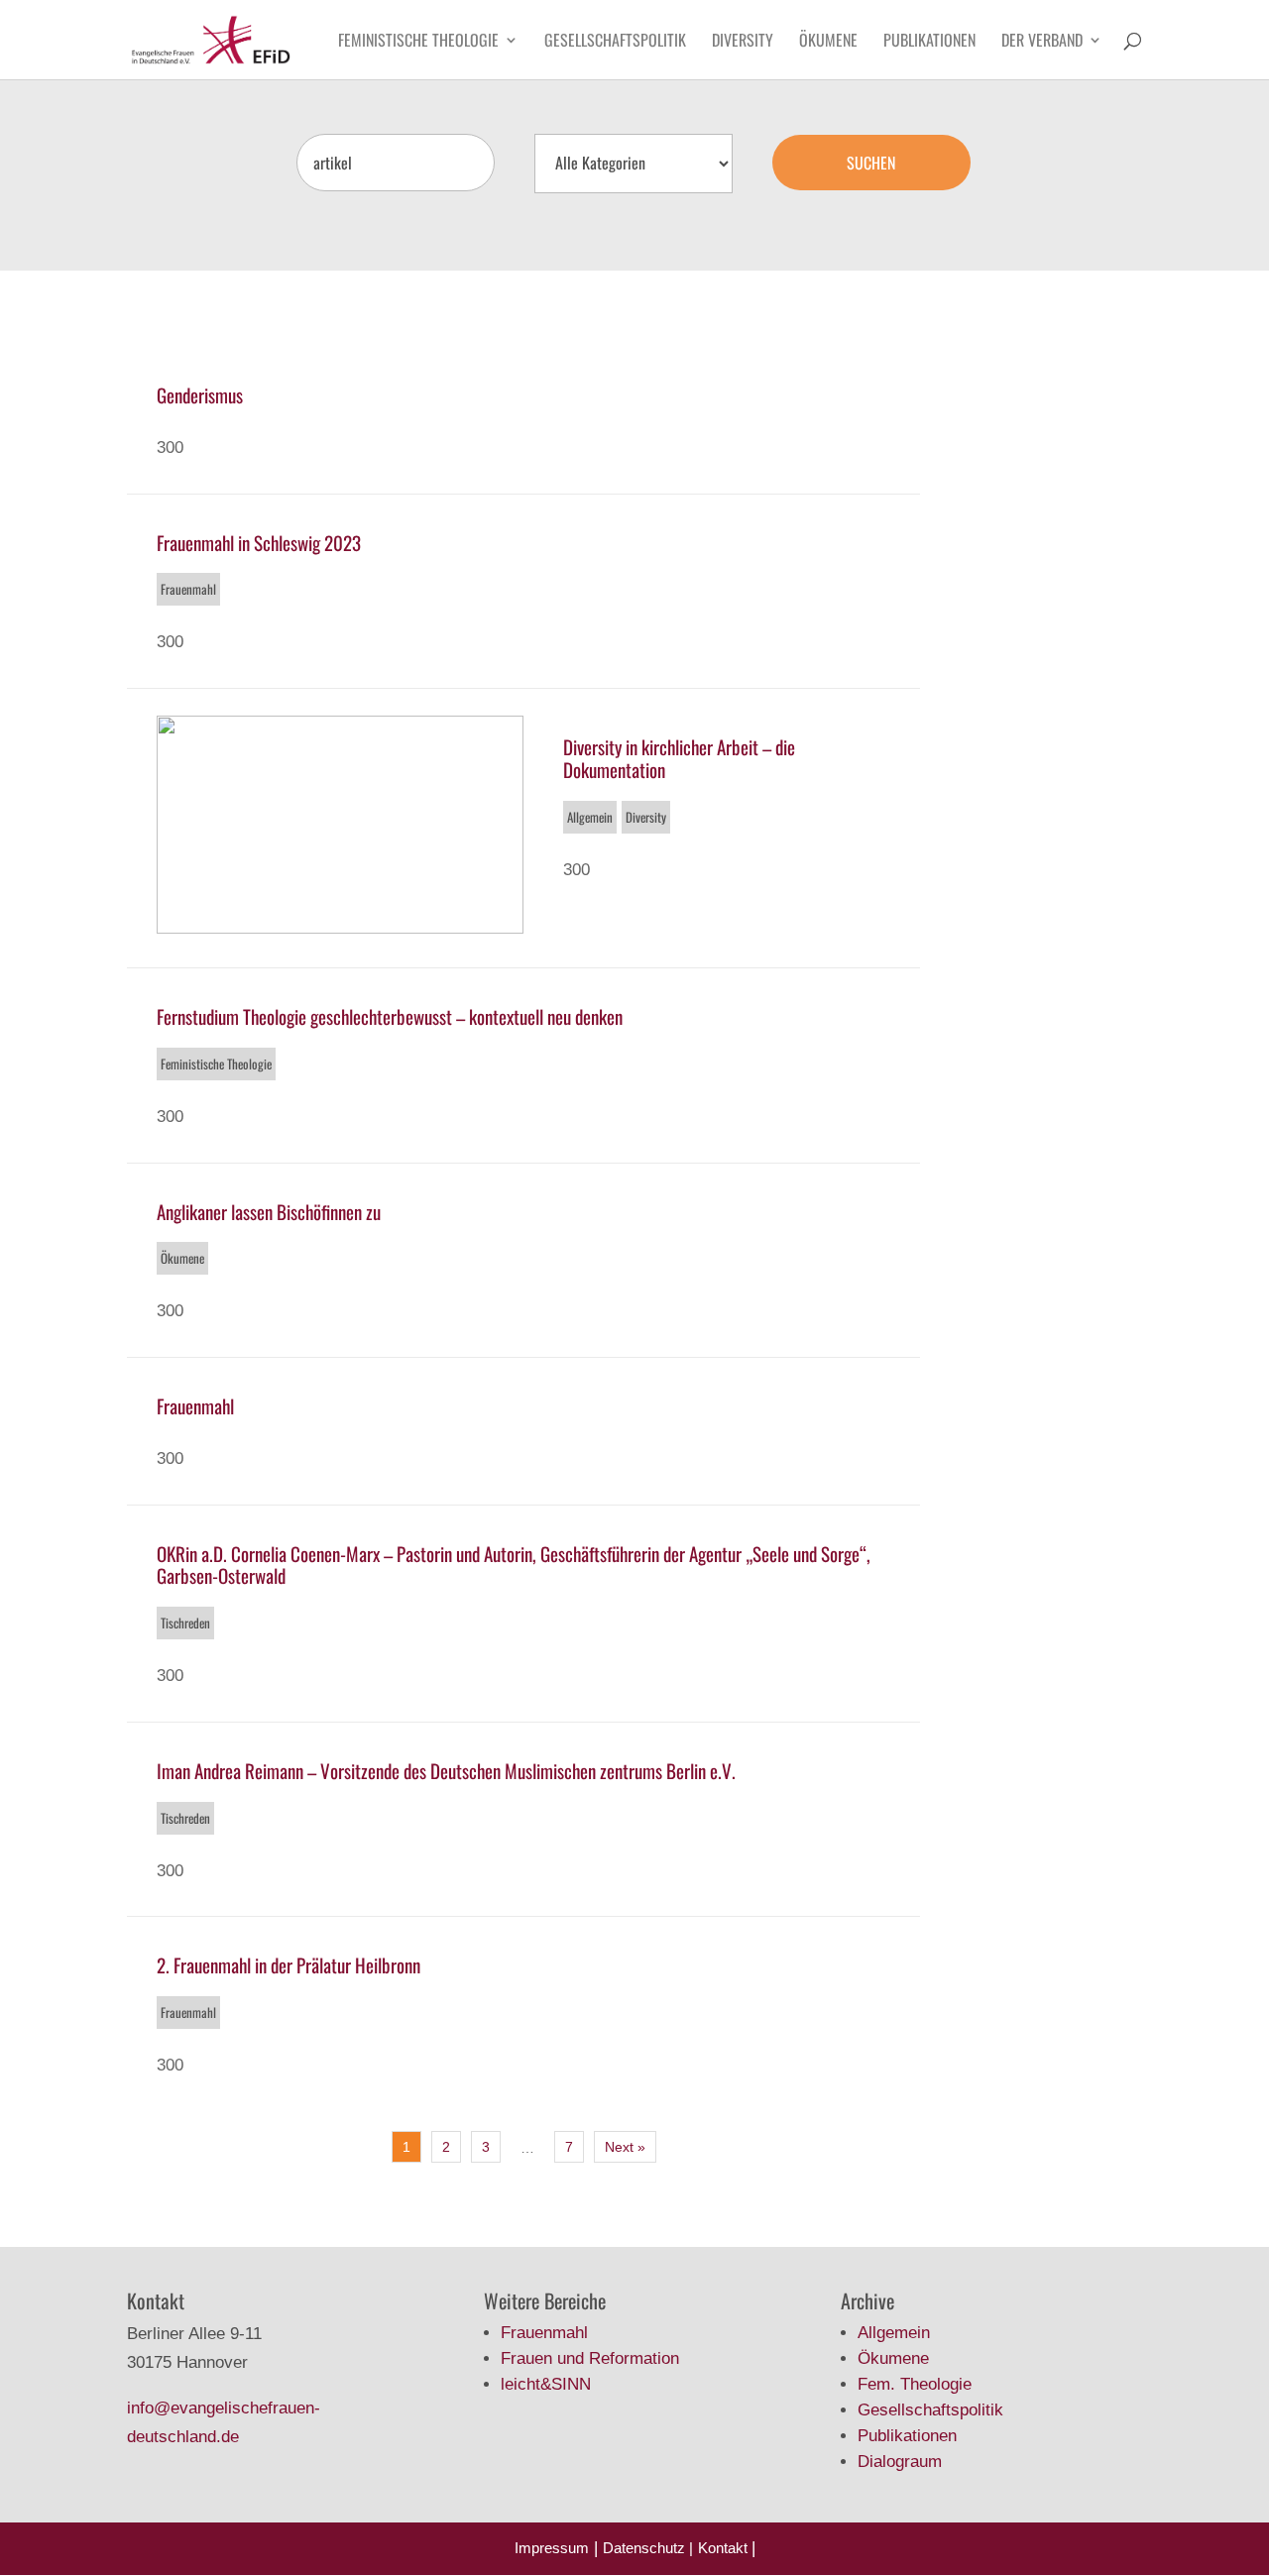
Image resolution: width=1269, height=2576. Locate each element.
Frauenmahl (188, 589)
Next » (625, 2147)
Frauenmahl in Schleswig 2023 (259, 542)
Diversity (743, 42)
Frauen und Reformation (590, 2358)
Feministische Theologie (418, 42)
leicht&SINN (546, 2384)
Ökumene (828, 42)
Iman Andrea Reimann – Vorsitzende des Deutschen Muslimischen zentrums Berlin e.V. (446, 1770)
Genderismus (200, 394)
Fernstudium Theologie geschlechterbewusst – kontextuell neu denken (390, 1016)
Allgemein (590, 817)
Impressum (552, 2548)
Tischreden (185, 1623)
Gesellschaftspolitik (615, 42)
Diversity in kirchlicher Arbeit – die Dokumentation (679, 758)
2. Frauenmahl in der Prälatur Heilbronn (288, 1964)
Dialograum (900, 2462)
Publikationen (929, 42)
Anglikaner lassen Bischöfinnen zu (269, 1211)
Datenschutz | (648, 2548)
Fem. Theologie (915, 2384)
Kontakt (725, 2548)
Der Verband (1042, 42)
